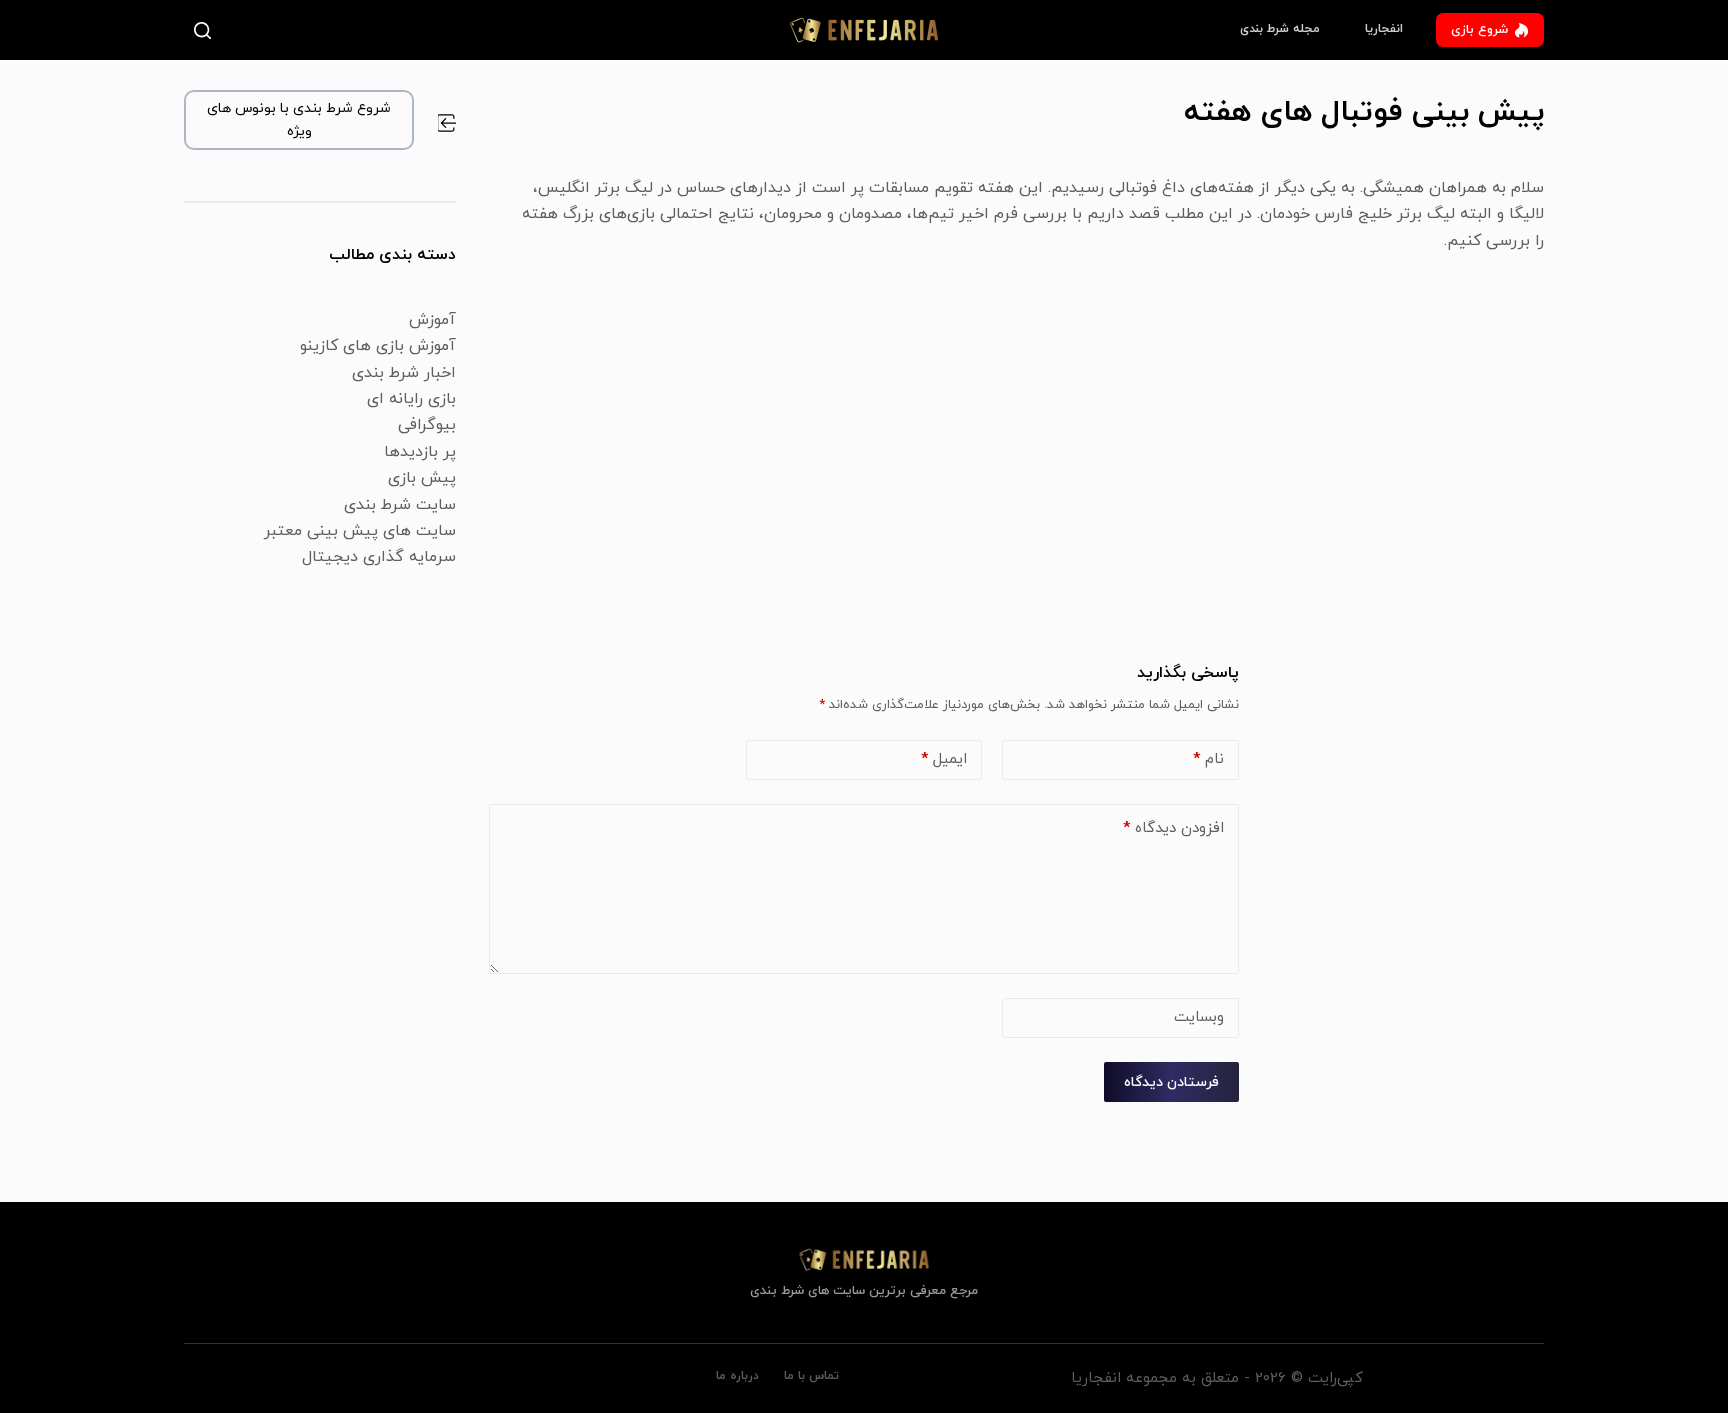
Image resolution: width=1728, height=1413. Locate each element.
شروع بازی (1479, 30)
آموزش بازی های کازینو (378, 346)
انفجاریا (1384, 29)
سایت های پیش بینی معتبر (360, 531)
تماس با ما (811, 1376)
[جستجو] (206, 30)
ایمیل (944, 759)
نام (1208, 759)
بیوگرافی (427, 425)
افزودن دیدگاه (1173, 828)
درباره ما (737, 1376)
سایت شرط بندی (400, 505)
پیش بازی (422, 478)
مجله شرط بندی (1280, 29)
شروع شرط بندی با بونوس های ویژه (299, 120)
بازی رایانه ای (411, 399)
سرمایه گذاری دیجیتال (379, 557)
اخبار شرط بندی (404, 373)
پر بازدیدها (420, 452)
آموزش (432, 320)
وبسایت (1199, 1017)
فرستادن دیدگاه (1171, 1082)
